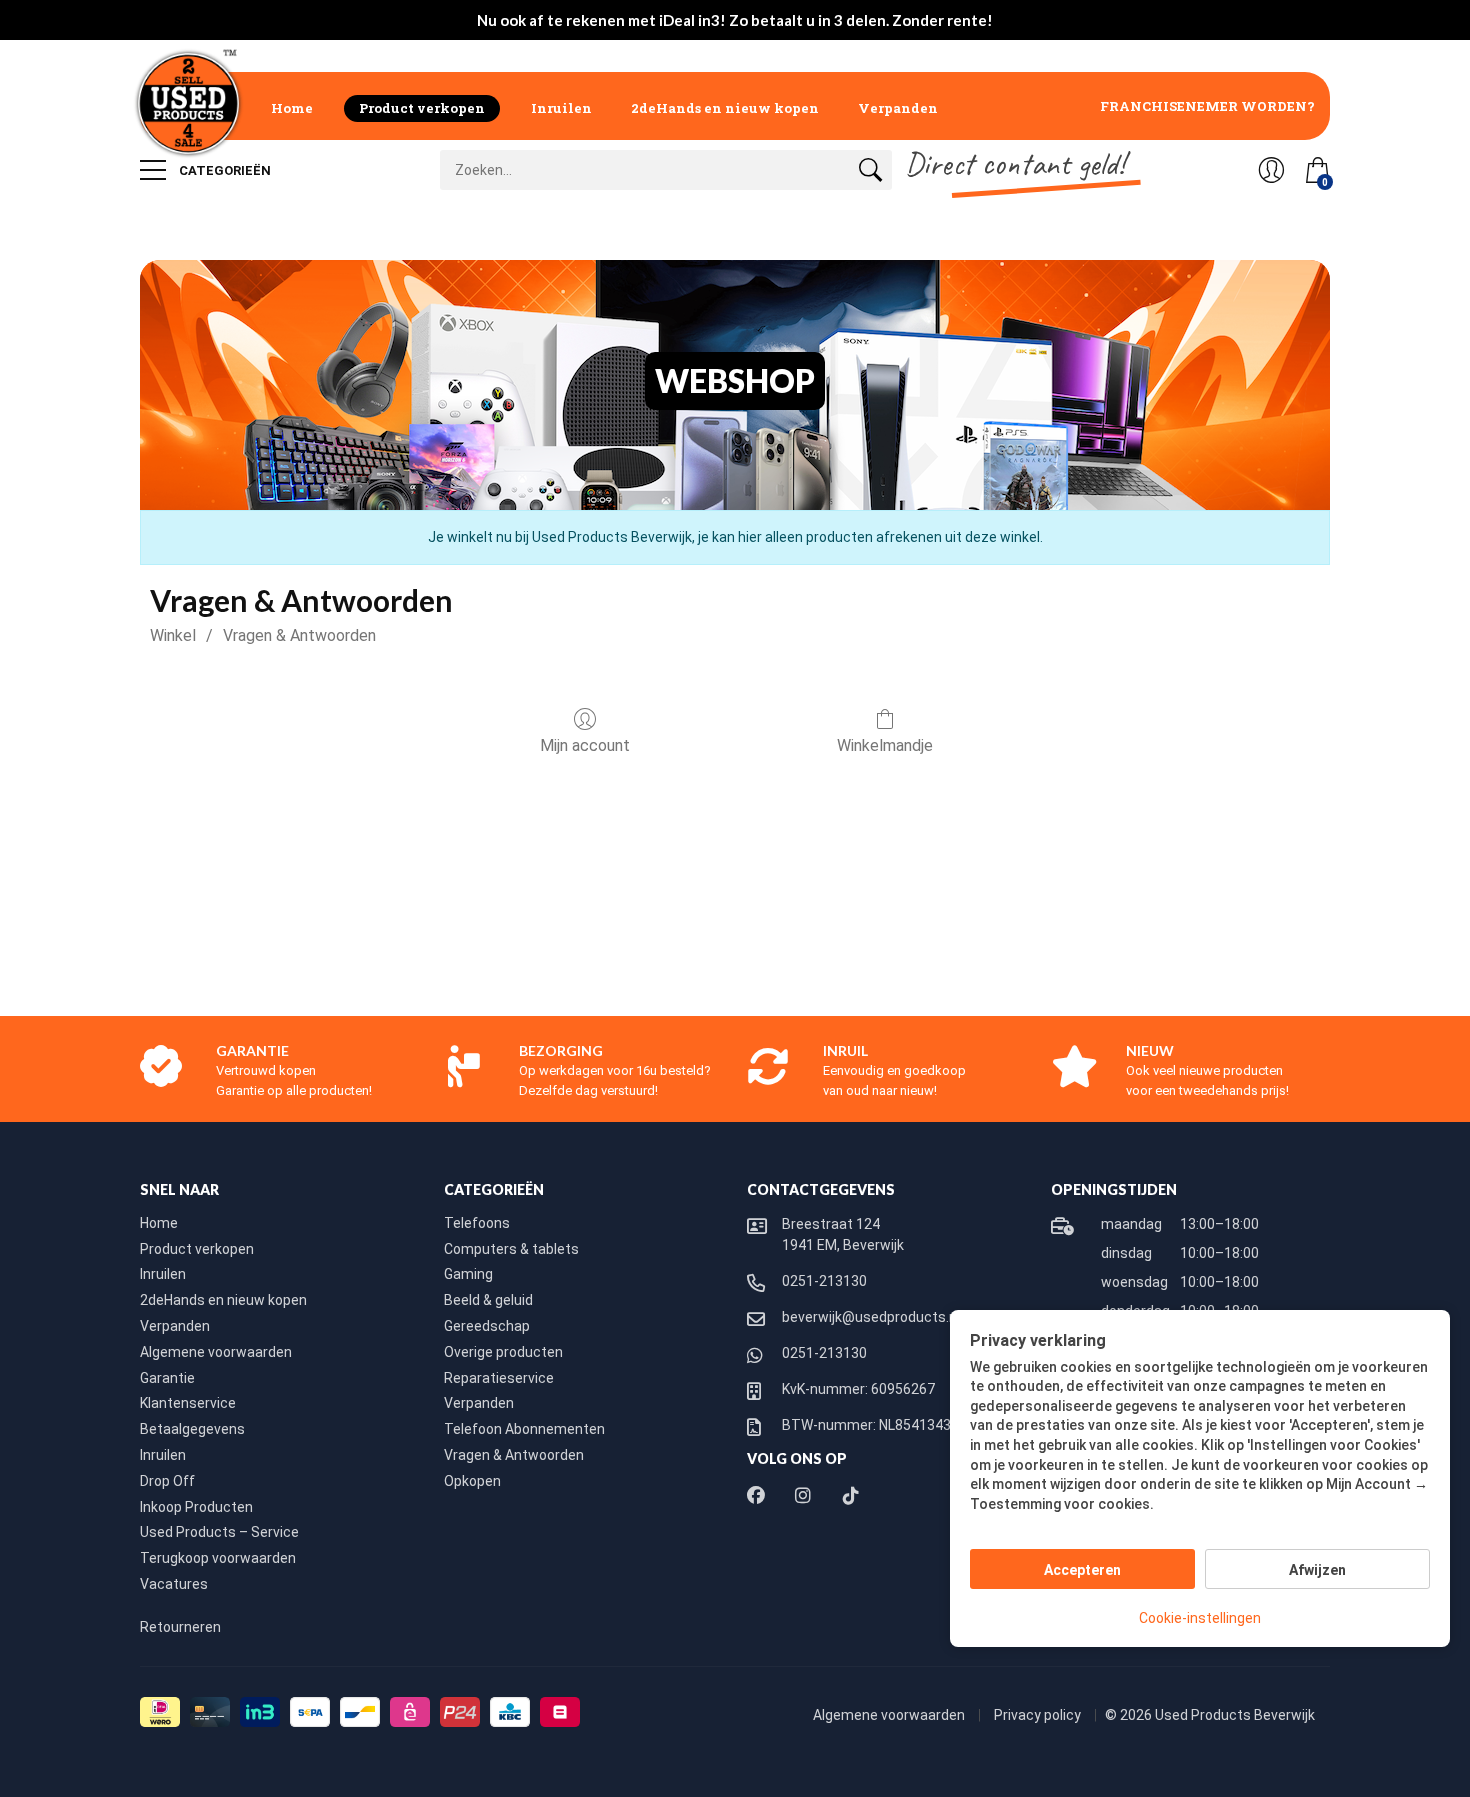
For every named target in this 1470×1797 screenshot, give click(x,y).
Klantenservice (188, 1403)
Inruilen (561, 108)
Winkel (173, 635)
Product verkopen (422, 108)
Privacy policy (1039, 1715)
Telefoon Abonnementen (524, 1429)
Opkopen (472, 1481)
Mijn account (585, 745)
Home (292, 108)
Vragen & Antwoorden (299, 635)
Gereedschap (487, 1326)
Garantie (167, 1378)
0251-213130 (824, 1281)
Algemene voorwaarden (216, 1352)
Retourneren (180, 1627)
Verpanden (898, 108)
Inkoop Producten (196, 1507)
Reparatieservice (499, 1378)
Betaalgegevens (192, 1429)
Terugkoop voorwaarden (218, 1558)
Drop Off (167, 1481)
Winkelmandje (885, 745)
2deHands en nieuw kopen (725, 108)
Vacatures (174, 1584)
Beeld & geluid (488, 1300)
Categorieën (223, 170)
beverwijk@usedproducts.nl (871, 1317)
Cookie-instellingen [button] (1200, 1618)
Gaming (468, 1274)
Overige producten (503, 1352)
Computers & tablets (511, 1249)
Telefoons (477, 1223)
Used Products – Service (219, 1532)
